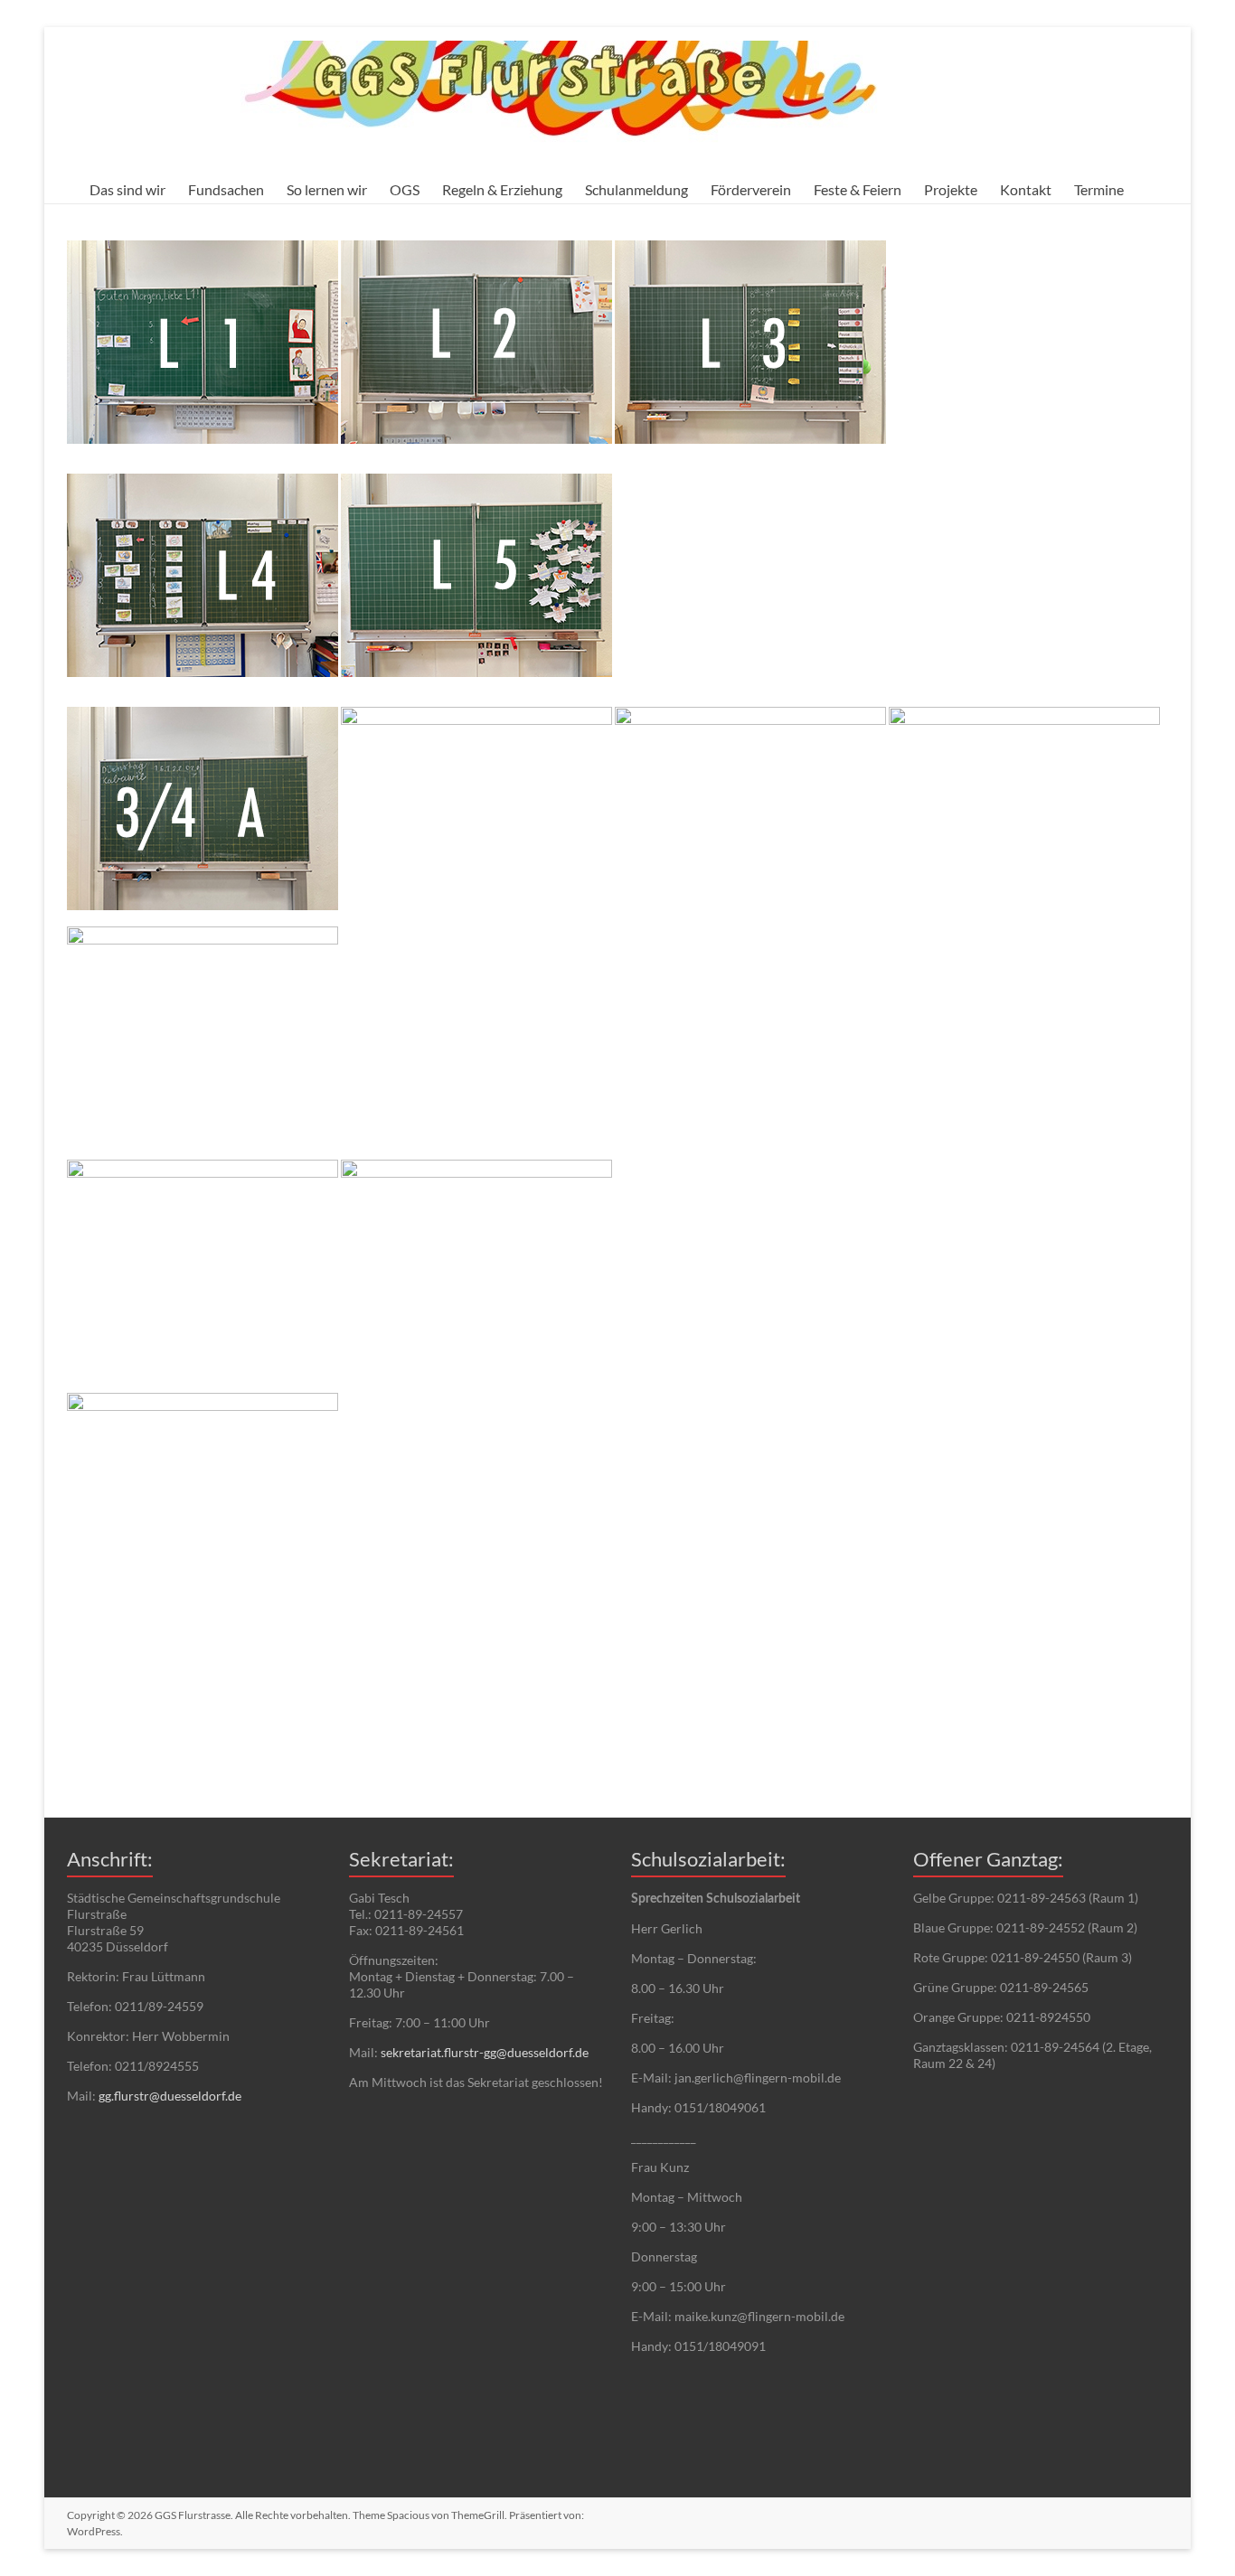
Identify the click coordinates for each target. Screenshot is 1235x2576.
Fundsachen (226, 189)
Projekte (951, 189)
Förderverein (751, 189)
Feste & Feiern (858, 189)
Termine (1099, 189)
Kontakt (1026, 189)
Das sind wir (127, 189)
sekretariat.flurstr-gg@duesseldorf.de (485, 2052)
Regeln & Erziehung (502, 189)
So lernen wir (327, 189)
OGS (405, 189)
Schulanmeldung (636, 189)
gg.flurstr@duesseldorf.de (170, 2096)
